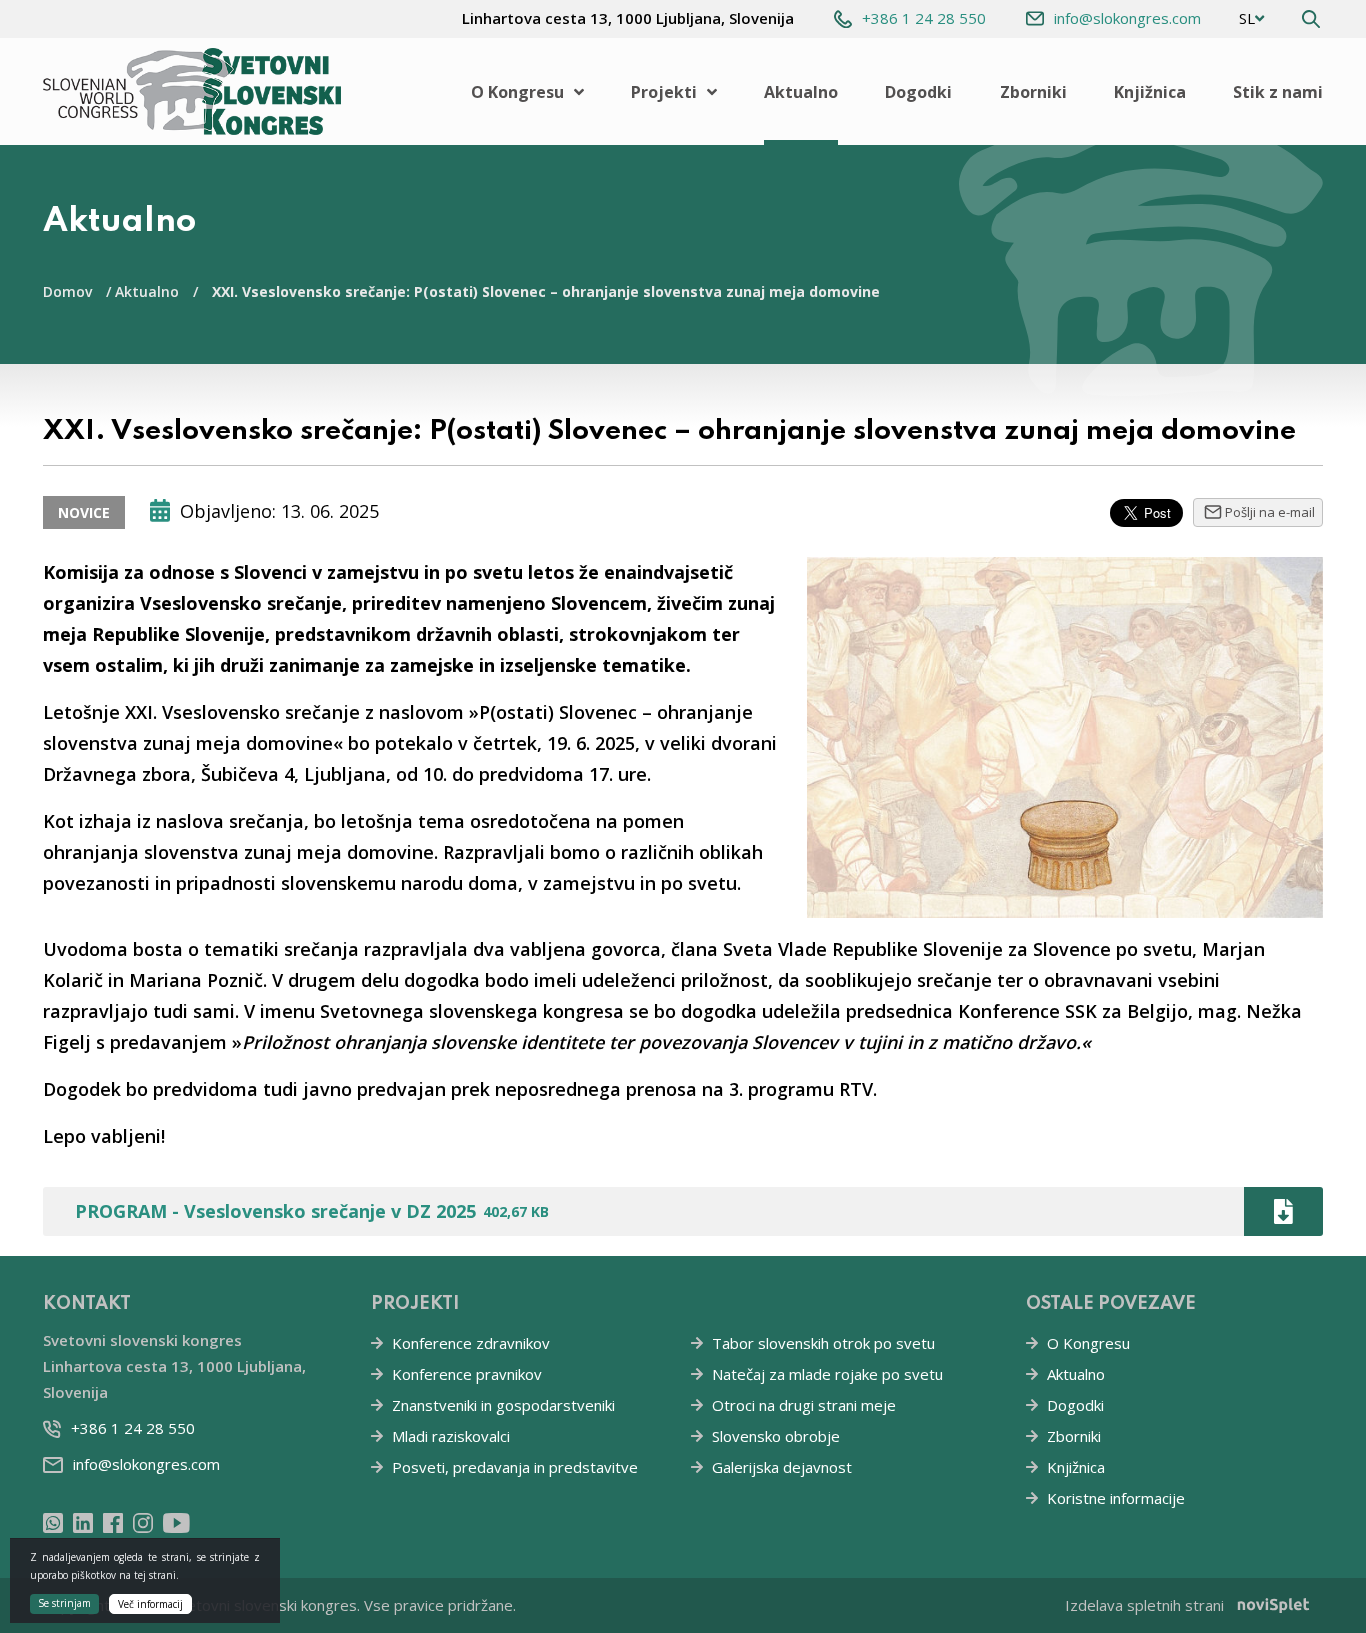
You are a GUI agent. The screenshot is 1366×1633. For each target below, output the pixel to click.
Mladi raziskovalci (451, 1436)
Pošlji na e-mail (1270, 512)
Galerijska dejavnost (782, 1467)
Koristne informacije (1116, 1498)
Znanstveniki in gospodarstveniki (503, 1405)
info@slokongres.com (1127, 18)
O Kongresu (517, 92)
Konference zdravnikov (471, 1343)
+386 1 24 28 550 (924, 18)
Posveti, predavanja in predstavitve (515, 1467)
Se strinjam (64, 1602)
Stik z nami (1278, 92)
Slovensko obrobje (776, 1436)
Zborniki (1033, 92)
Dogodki (918, 92)
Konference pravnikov (467, 1374)
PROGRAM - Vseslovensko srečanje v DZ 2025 (312, 1211)
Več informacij (150, 1603)
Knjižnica (1150, 92)
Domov (67, 291)
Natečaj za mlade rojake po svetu (827, 1374)
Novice (84, 512)
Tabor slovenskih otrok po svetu (823, 1343)
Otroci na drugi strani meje (804, 1405)
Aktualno (801, 92)
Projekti (664, 92)
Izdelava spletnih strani (1144, 1605)
